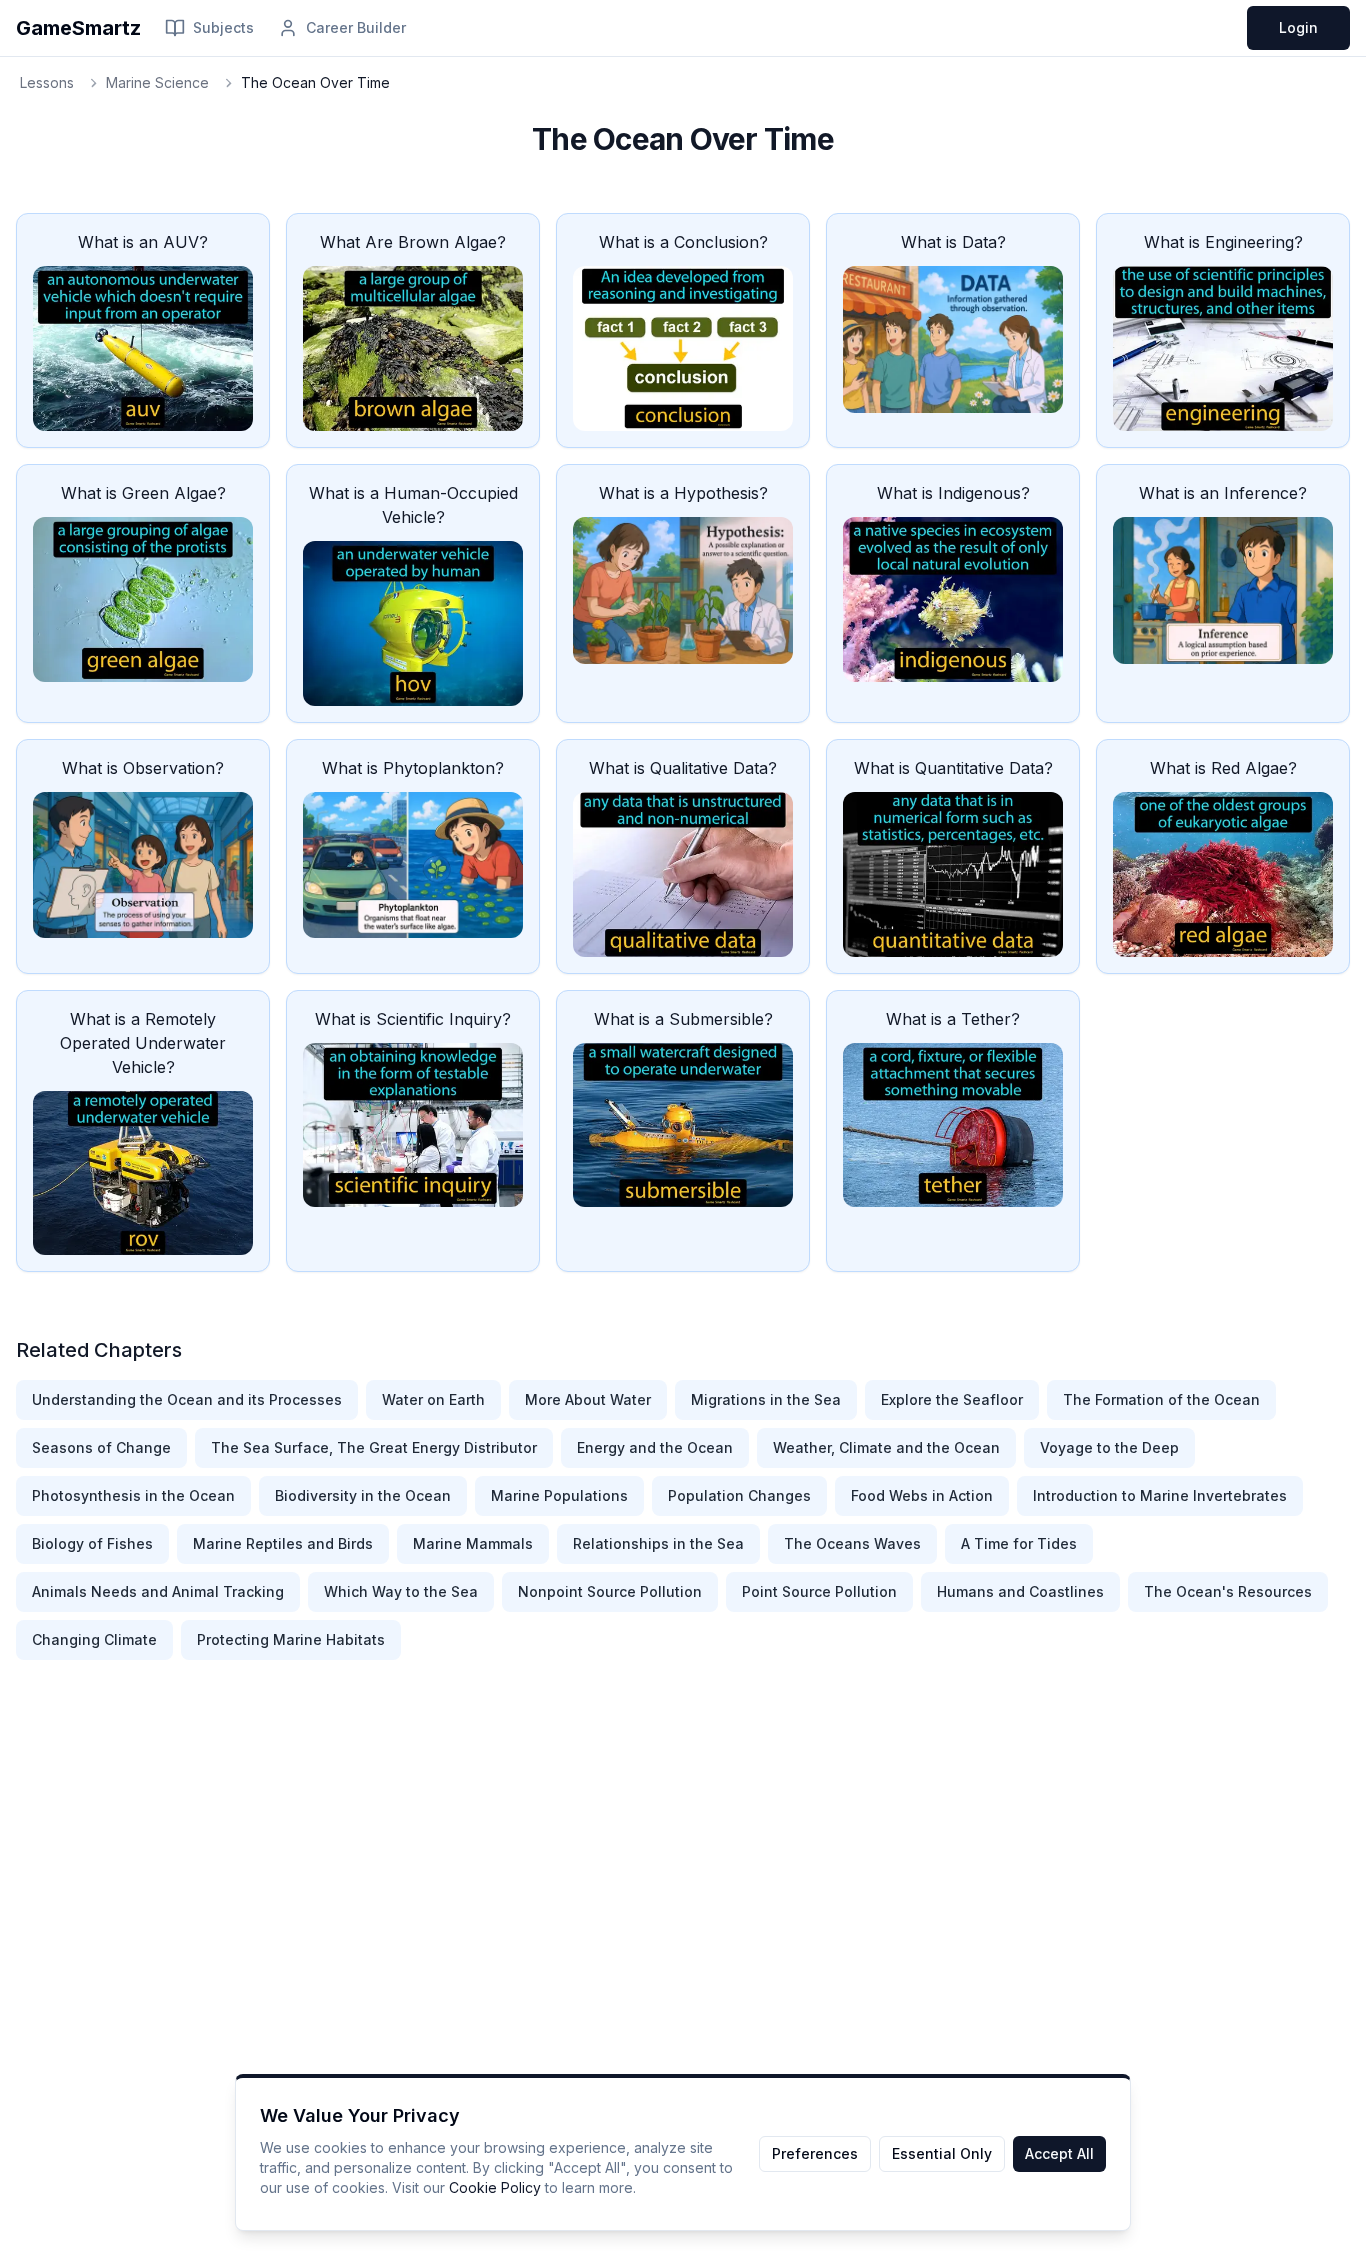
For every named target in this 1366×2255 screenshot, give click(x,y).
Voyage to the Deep (1109, 1447)
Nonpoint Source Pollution (610, 1591)
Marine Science (157, 82)
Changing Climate (94, 1639)
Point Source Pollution (819, 1591)
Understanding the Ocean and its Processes (187, 1399)
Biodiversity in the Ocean (363, 1495)
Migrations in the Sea (766, 1399)
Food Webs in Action (922, 1495)
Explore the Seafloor (952, 1399)
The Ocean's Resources (1228, 1591)
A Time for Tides (1019, 1543)
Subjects (223, 27)
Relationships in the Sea (658, 1543)
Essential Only (942, 2153)
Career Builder (356, 27)
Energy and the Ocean (655, 1447)
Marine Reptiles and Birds (283, 1543)
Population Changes (739, 1495)
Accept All (1059, 2153)
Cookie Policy (495, 2187)
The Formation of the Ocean (1161, 1399)
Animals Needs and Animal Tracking (158, 1591)
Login (1298, 27)
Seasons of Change (101, 1447)
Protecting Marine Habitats (291, 1639)
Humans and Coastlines (1020, 1591)
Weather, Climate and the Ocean (886, 1447)
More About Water (588, 1399)
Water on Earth (433, 1399)
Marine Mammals (473, 1543)
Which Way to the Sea (401, 1591)
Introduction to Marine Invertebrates (1160, 1495)
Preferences (815, 2153)
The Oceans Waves (852, 1543)
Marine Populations (559, 1495)
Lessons (47, 82)
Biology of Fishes (92, 1543)
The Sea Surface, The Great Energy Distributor (374, 1447)
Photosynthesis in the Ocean (133, 1495)
